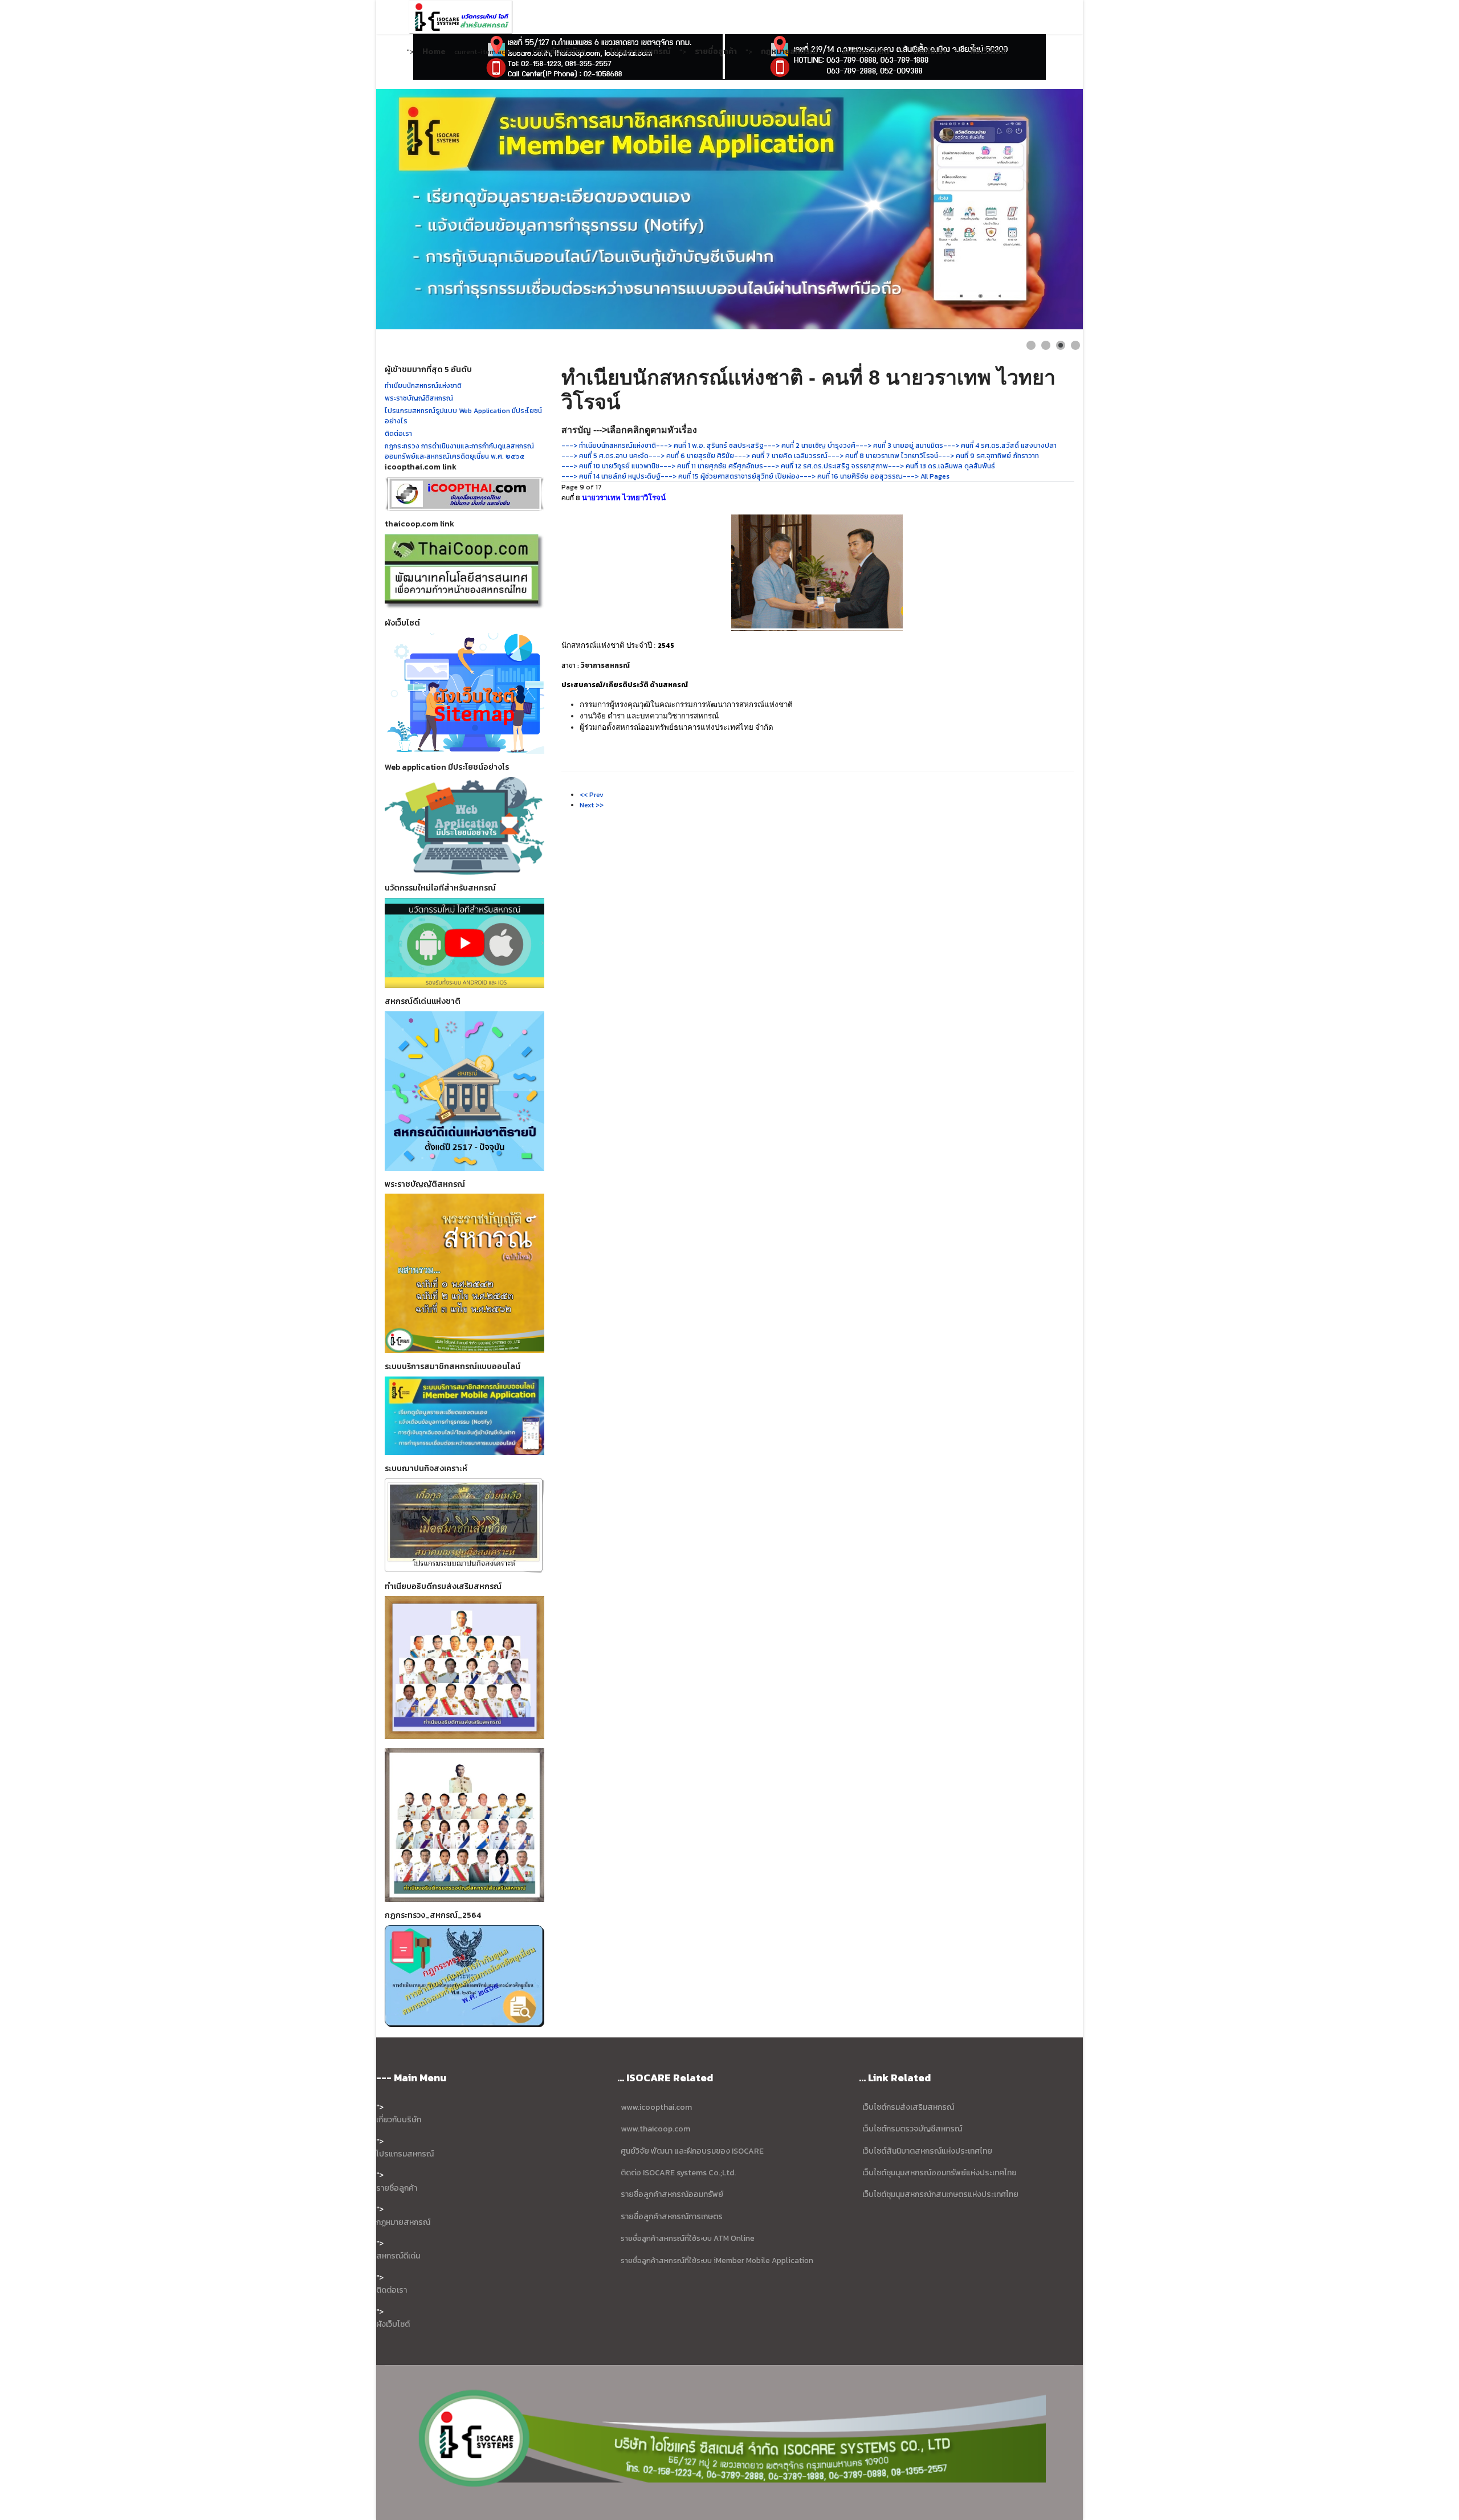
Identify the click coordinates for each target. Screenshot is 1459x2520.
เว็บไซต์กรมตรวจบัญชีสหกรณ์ (911, 2129)
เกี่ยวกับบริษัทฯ (559, 51)
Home (434, 51)
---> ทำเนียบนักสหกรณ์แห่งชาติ (609, 446)
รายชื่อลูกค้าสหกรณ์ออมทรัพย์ (672, 2194)
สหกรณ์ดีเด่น (865, 51)
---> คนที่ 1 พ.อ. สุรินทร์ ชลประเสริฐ (710, 446)
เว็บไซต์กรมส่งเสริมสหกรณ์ (908, 2107)
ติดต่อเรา (930, 51)
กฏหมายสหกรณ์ (403, 2222)
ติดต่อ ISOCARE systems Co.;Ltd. (678, 2173)
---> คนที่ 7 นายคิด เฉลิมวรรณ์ (781, 456)
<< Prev (592, 795)
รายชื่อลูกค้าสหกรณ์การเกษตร (672, 2217)
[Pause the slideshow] (1048, 209)
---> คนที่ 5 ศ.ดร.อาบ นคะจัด (605, 456)
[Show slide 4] (1075, 345)
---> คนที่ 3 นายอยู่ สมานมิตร (899, 446)
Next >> (592, 805)
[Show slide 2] (1046, 345)
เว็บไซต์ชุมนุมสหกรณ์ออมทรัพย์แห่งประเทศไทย (939, 2173)
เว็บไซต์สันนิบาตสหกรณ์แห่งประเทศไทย (927, 2151)
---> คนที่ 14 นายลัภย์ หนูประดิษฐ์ (611, 476)
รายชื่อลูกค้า (716, 51)
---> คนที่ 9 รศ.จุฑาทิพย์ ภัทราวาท (989, 456)
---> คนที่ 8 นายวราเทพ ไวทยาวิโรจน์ (883, 456)
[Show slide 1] (1031, 345)
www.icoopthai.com (656, 2107)
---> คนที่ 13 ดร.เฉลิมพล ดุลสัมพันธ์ (942, 466)
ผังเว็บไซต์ (988, 51)
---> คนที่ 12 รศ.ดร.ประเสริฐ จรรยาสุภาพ (826, 466)
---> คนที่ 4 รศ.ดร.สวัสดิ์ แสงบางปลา (1000, 446)
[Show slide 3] (1061, 345)
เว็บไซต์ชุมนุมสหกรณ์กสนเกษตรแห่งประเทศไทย (940, 2194)
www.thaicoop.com (655, 2129)
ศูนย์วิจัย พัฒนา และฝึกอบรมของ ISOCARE (692, 2151)
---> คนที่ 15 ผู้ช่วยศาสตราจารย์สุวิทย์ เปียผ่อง (730, 476)
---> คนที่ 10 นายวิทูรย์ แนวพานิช (610, 466)
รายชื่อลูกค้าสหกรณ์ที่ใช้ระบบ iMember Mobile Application (717, 2260)
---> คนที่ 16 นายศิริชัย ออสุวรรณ (851, 476)
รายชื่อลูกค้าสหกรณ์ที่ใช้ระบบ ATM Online (688, 2238)
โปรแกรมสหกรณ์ (640, 51)
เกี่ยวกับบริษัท (399, 2120)
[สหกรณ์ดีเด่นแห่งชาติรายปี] (464, 1091)
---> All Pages (926, 476)
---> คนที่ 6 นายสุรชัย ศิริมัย (691, 456)
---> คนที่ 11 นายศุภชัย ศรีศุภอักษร (711, 466)
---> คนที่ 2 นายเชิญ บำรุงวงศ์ (810, 446)
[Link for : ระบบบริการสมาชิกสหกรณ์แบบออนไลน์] (729, 209)
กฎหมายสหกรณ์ (789, 51)
